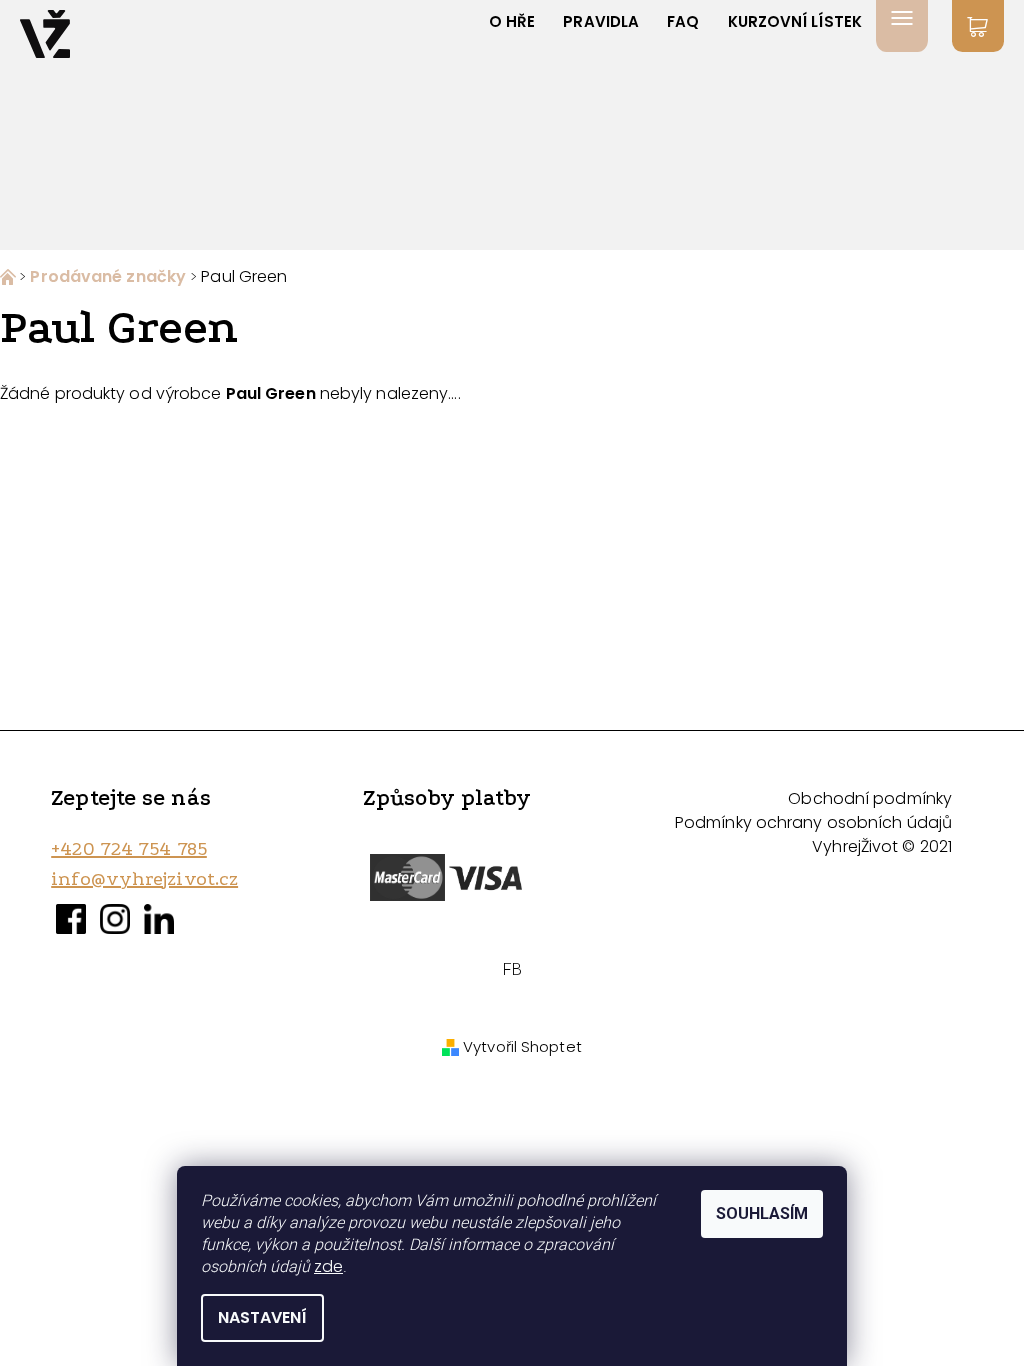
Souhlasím (762, 1213)
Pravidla (601, 21)
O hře (512, 21)
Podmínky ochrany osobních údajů (813, 822)
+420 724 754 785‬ (129, 849)
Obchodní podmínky (870, 798)
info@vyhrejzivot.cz (144, 879)
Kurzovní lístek (795, 21)
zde (328, 1266)
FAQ (683, 21)
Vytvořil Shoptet (522, 1046)
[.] (9, 276)
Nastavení (262, 1317)
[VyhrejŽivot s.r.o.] (45, 34)
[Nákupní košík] (978, 26)
